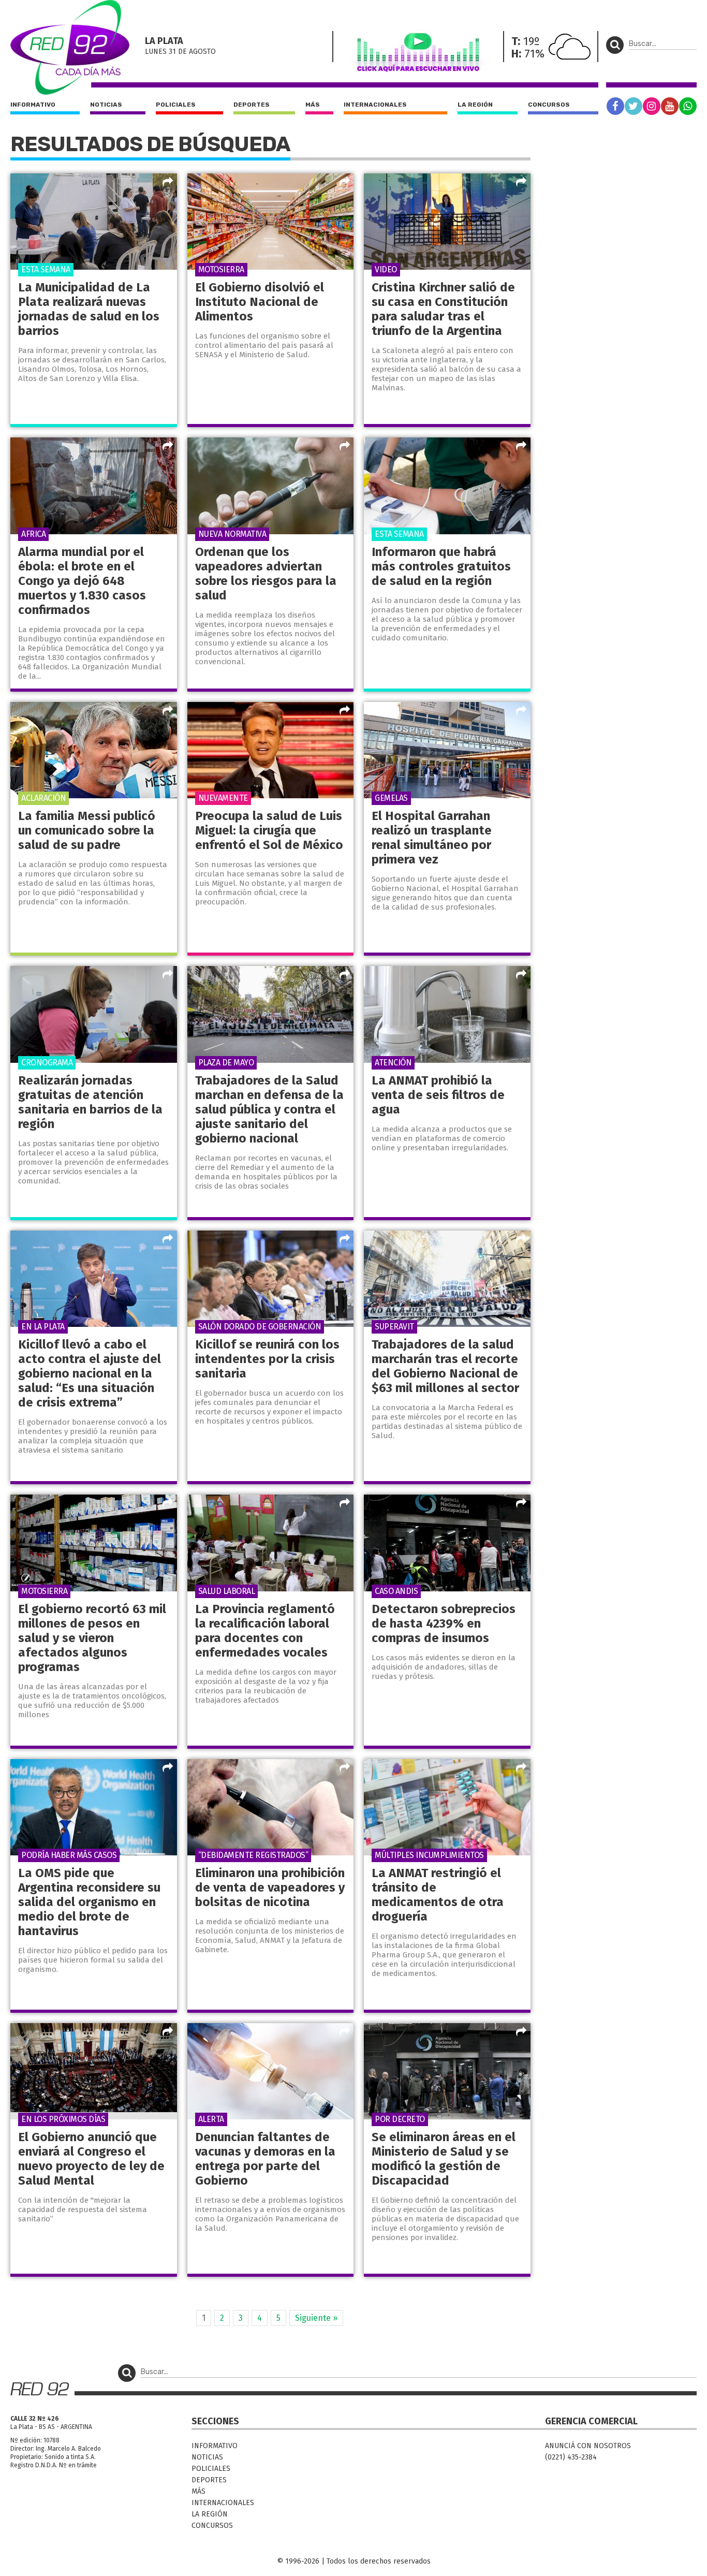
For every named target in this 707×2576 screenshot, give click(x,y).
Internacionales (375, 105)
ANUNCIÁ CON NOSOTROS (588, 2446)
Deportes (252, 105)
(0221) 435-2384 (571, 2457)
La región (475, 105)
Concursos (549, 105)
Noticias (106, 105)
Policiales (176, 105)
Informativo (33, 105)
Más (313, 105)
